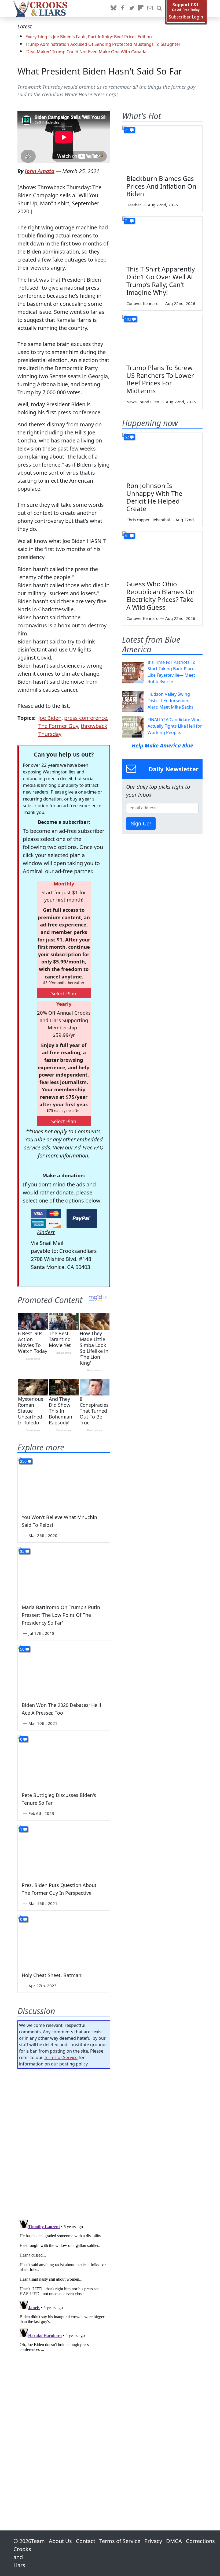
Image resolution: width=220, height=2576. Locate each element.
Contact (86, 2541)
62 (127, 437)
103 (128, 319)
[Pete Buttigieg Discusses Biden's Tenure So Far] (64, 1761)
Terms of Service (61, 2057)
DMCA (174, 2541)
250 (23, 1461)
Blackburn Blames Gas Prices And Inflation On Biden (161, 186)
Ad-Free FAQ (89, 1147)
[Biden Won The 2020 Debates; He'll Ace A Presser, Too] (64, 1671)
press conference (86, 718)
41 (127, 536)
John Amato (40, 171)
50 (22, 1649)
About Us (60, 2541)
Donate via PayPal (82, 1218)
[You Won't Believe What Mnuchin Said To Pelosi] (64, 1483)
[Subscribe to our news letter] (150, 8)
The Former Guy (58, 726)
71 (127, 130)
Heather (134, 205)
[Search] (159, 8)
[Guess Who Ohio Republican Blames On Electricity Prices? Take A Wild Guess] (162, 554)
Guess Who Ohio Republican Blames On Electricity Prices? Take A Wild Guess (161, 595)
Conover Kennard (142, 303)
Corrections (200, 2541)
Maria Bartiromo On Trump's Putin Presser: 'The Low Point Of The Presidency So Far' (61, 1615)
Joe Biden (50, 718)
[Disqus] (64, 2284)
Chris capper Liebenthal (148, 520)
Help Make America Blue (162, 745)
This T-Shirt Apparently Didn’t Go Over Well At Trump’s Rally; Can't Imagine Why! (161, 280)
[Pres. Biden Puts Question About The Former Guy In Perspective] (64, 1851)
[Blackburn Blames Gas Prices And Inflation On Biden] (162, 148)
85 (22, 1551)
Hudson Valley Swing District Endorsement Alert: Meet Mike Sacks (170, 701)
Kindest (46, 1232)
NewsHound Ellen (143, 402)
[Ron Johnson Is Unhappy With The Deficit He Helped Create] (162, 455)
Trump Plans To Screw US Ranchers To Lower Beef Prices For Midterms (160, 379)
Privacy (153, 2541)
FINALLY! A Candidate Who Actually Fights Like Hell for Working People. (175, 726)
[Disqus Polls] (64, 2142)
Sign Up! (141, 824)
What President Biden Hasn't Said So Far (100, 71)
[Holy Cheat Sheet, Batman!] (64, 1941)
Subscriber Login (186, 17)
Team (38, 2541)
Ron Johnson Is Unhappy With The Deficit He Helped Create (154, 497)
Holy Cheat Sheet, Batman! (52, 1975)
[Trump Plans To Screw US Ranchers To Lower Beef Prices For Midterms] (162, 337)
